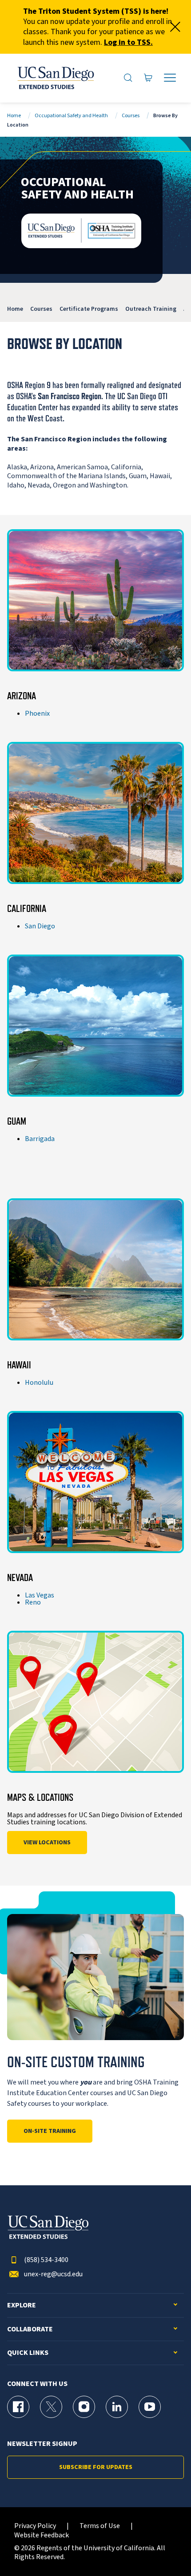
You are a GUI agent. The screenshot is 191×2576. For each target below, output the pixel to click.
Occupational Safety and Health (71, 116)
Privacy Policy (35, 2526)
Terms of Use (100, 2526)
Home (14, 116)
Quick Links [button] (28, 2353)
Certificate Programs (89, 309)
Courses (131, 116)
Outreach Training (151, 309)
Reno (33, 1602)
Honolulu (39, 1383)
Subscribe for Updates (96, 2467)
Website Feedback (42, 2535)
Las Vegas (40, 1595)
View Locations (47, 1843)
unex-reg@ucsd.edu (53, 2274)
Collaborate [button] (30, 2329)
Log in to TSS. (128, 42)
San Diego (40, 926)
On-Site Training (50, 2131)
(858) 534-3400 (46, 2260)
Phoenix (37, 713)
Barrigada (40, 1139)
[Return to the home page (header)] (55, 78)
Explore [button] (22, 2305)
